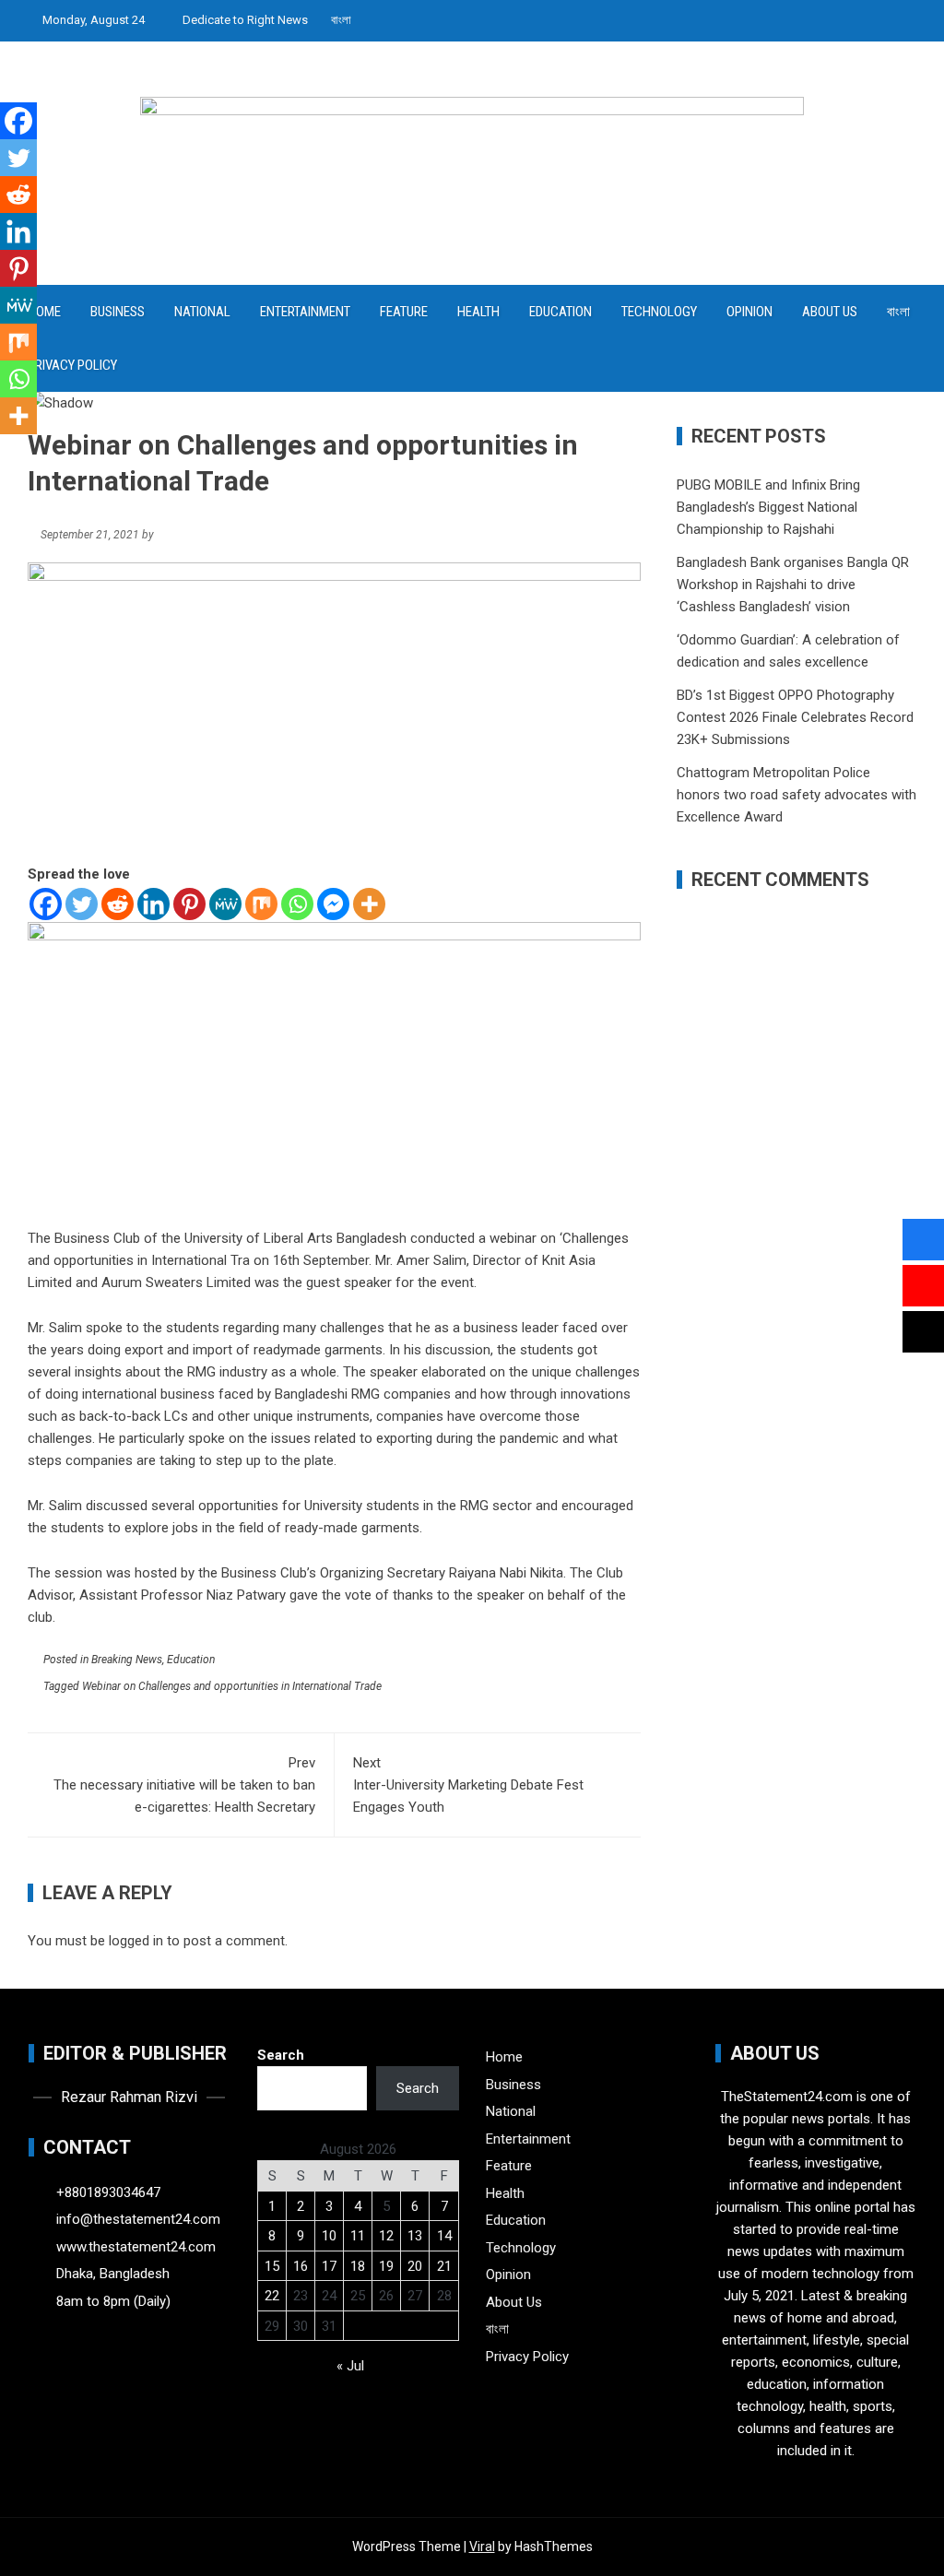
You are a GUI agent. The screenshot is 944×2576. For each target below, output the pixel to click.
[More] (369, 904)
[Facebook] (46, 904)
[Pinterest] (189, 904)
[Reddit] (118, 904)
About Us (830, 312)
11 (358, 2236)
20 (415, 2266)
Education (560, 312)
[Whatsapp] (297, 904)
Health (478, 312)
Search (281, 2055)
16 (301, 2266)
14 (444, 2236)
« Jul (350, 2366)
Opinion (749, 312)
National (202, 312)
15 (272, 2266)
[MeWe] (225, 904)
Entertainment (305, 312)
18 (358, 2266)
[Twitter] (82, 904)
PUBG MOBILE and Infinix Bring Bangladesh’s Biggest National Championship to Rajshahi (768, 507)
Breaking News (127, 1660)
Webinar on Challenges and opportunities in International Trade (232, 1686)
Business (118, 312)
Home (504, 2057)
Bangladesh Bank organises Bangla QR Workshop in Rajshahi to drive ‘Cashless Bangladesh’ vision (793, 585)
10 (329, 2236)
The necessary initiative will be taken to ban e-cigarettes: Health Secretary (184, 1785)
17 (329, 2266)
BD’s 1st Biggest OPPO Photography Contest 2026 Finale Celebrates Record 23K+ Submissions (795, 717)
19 (386, 2266)
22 (272, 2296)
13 (415, 2236)
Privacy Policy (72, 365)
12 (386, 2236)
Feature (404, 312)
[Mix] (261, 904)
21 (444, 2266)
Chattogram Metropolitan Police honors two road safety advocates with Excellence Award (796, 795)
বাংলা (341, 20)
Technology (659, 312)
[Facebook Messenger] (333, 904)
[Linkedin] (153, 904)
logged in (136, 1941)
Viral (482, 2546)
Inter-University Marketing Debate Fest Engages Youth (468, 1785)
